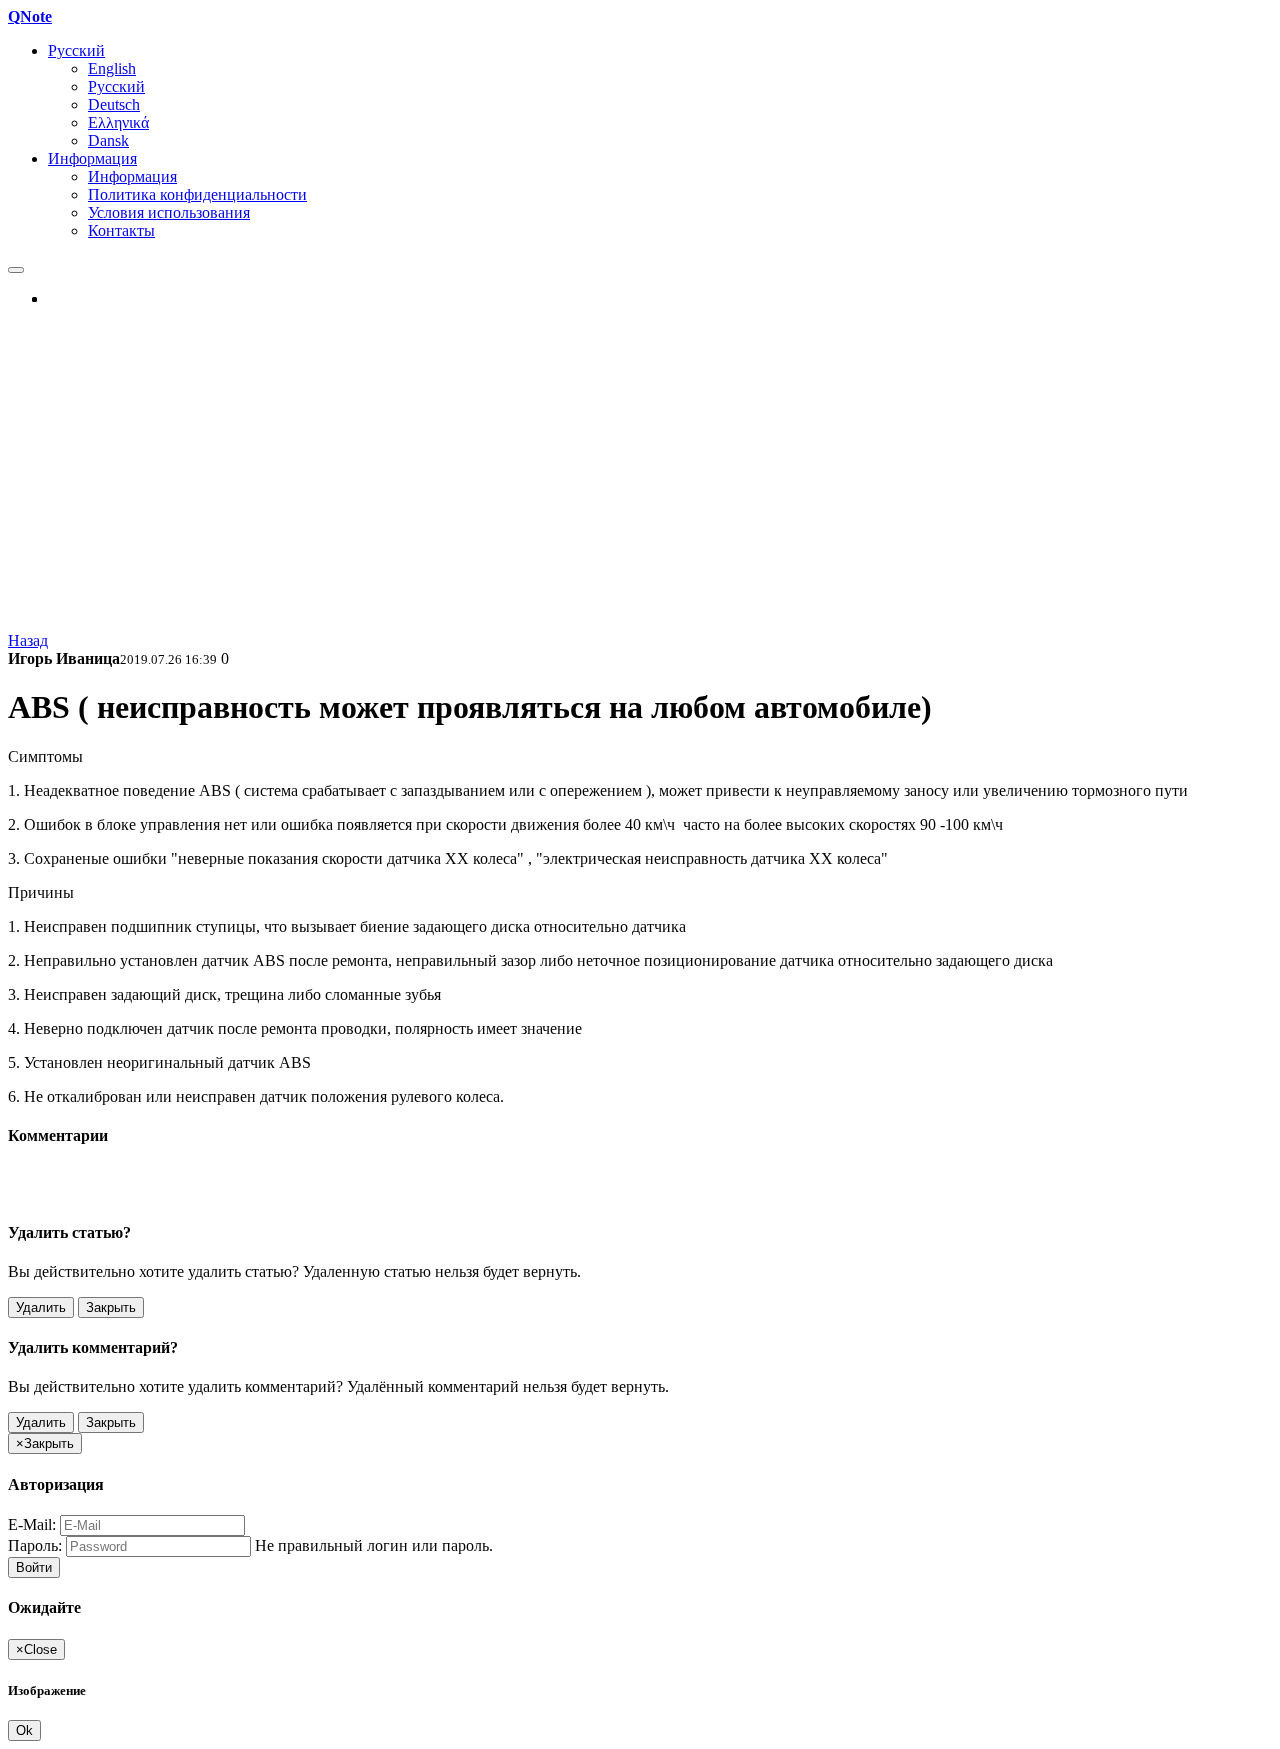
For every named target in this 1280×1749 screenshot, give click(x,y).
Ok (24, 1730)
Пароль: (35, 1545)
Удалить (41, 1307)
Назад (28, 640)
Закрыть (111, 1307)
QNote (30, 16)
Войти (34, 1567)
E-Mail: (32, 1524)
